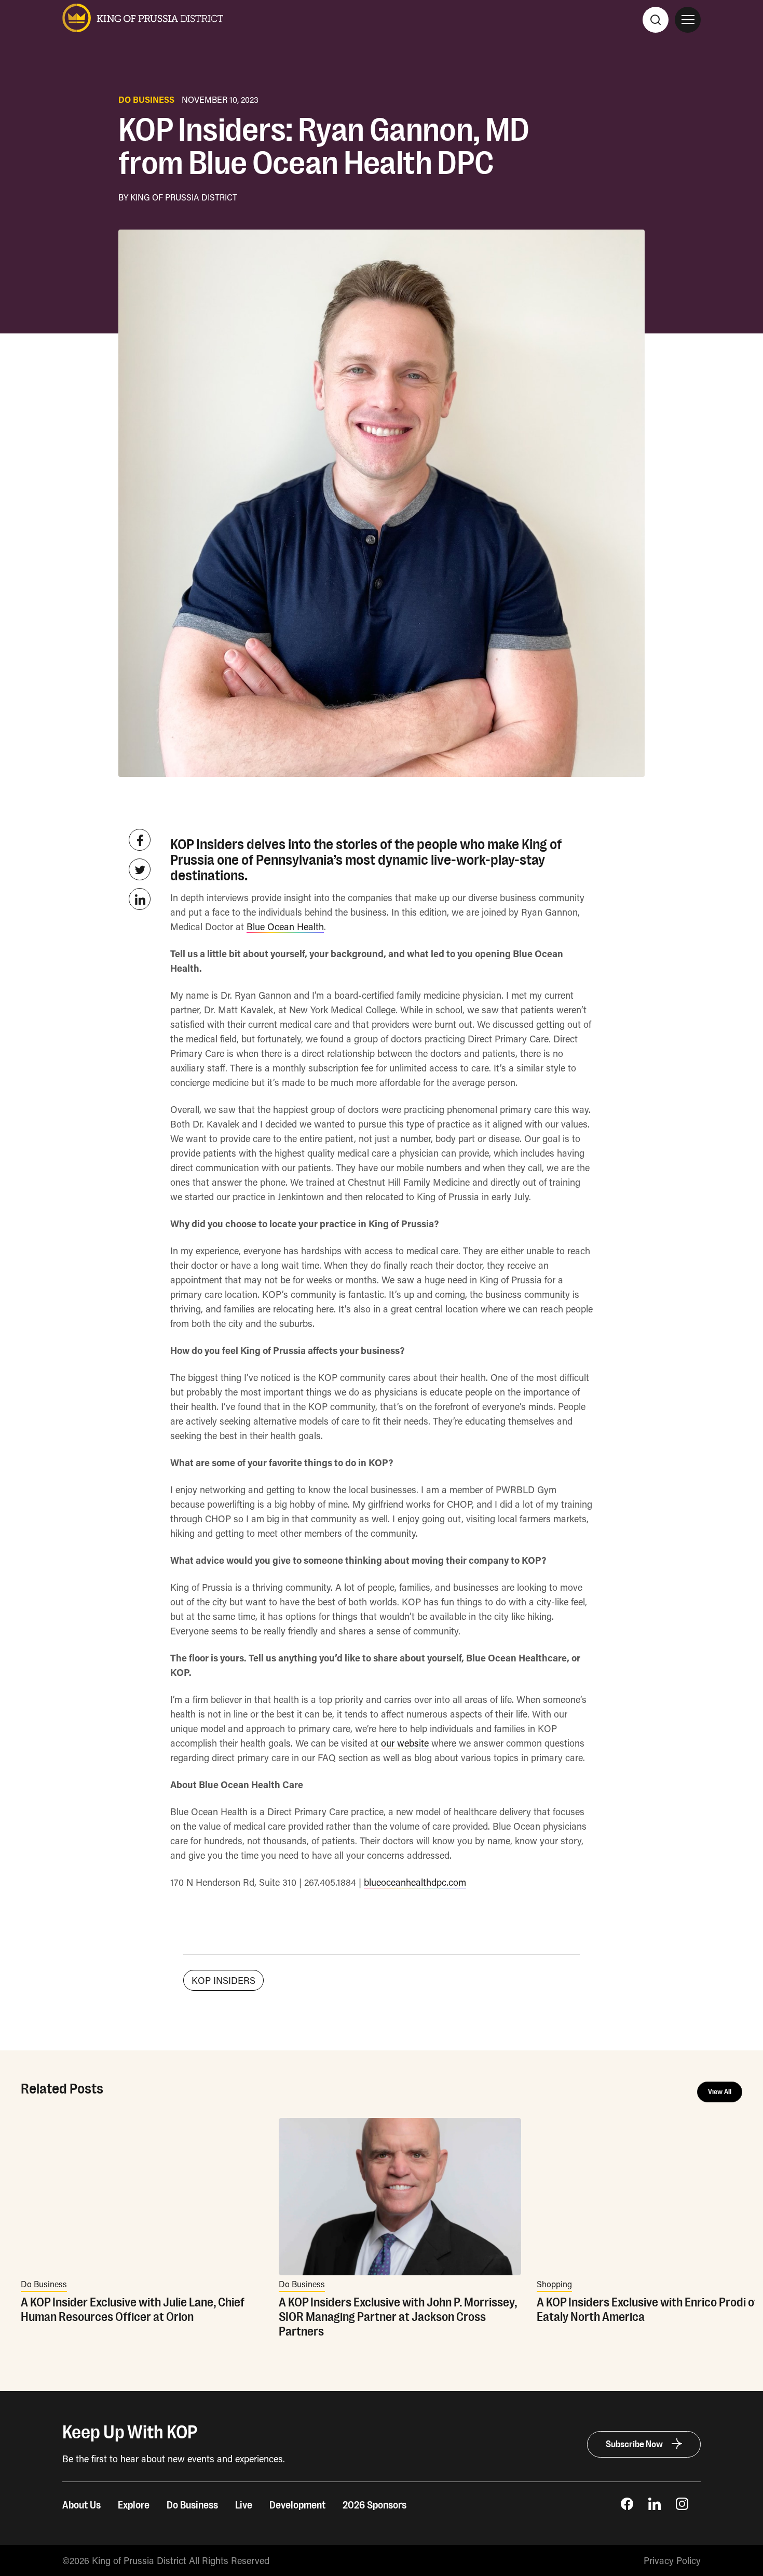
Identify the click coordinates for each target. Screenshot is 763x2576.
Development (297, 2505)
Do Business (192, 2505)
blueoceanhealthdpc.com (415, 1882)
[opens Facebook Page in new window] (627, 2506)
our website (405, 1743)
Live (244, 2505)
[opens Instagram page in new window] (682, 2506)
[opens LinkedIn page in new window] (655, 2506)
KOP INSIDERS (223, 1980)
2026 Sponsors (374, 2505)
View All (720, 2092)
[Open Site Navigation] (688, 20)
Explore (134, 2505)
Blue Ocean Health (285, 927)
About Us (81, 2505)
